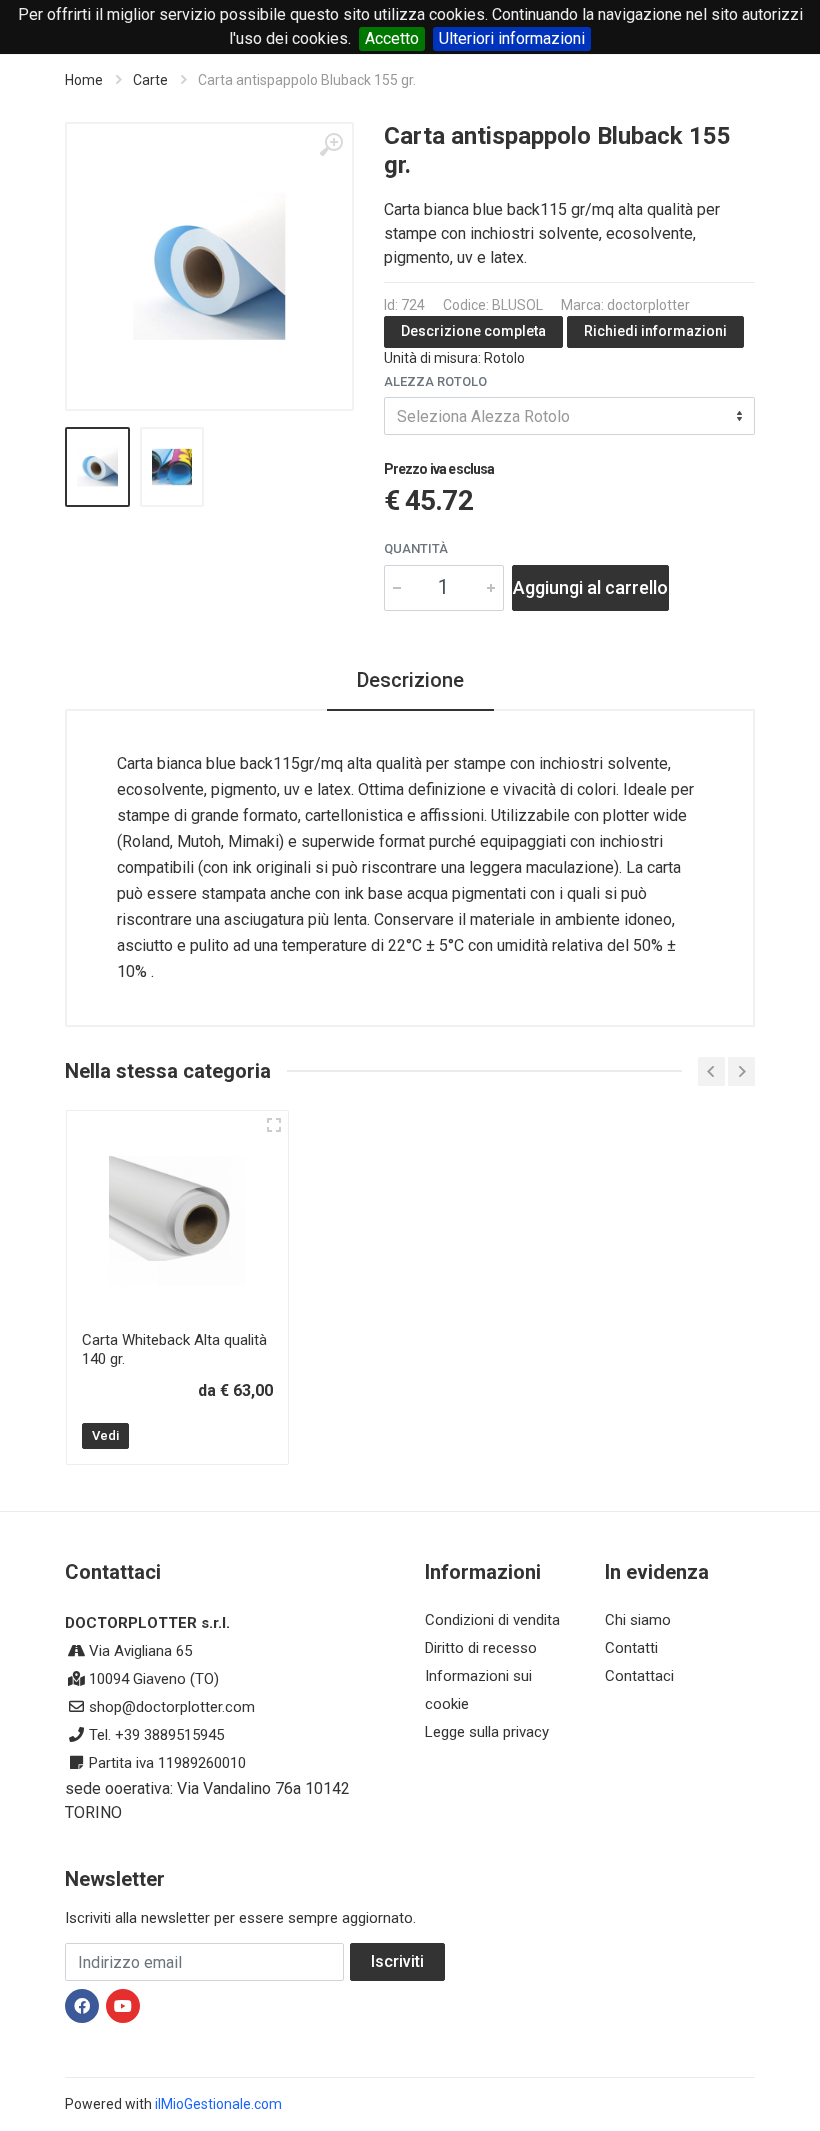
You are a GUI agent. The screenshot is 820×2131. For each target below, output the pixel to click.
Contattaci (639, 1676)
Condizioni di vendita (492, 1620)
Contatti (631, 1648)
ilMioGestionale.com (218, 2104)
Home (84, 80)
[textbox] (569, 416)
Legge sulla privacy (487, 1732)
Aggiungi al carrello (590, 587)
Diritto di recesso (481, 1648)
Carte (150, 80)
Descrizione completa (473, 331)
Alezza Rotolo (435, 381)
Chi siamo (638, 1620)
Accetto (392, 38)
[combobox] (569, 416)
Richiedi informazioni (655, 331)
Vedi (105, 1435)
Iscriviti (397, 1961)
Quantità (416, 548)
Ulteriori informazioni (512, 38)
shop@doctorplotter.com (172, 1707)
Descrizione (410, 680)
